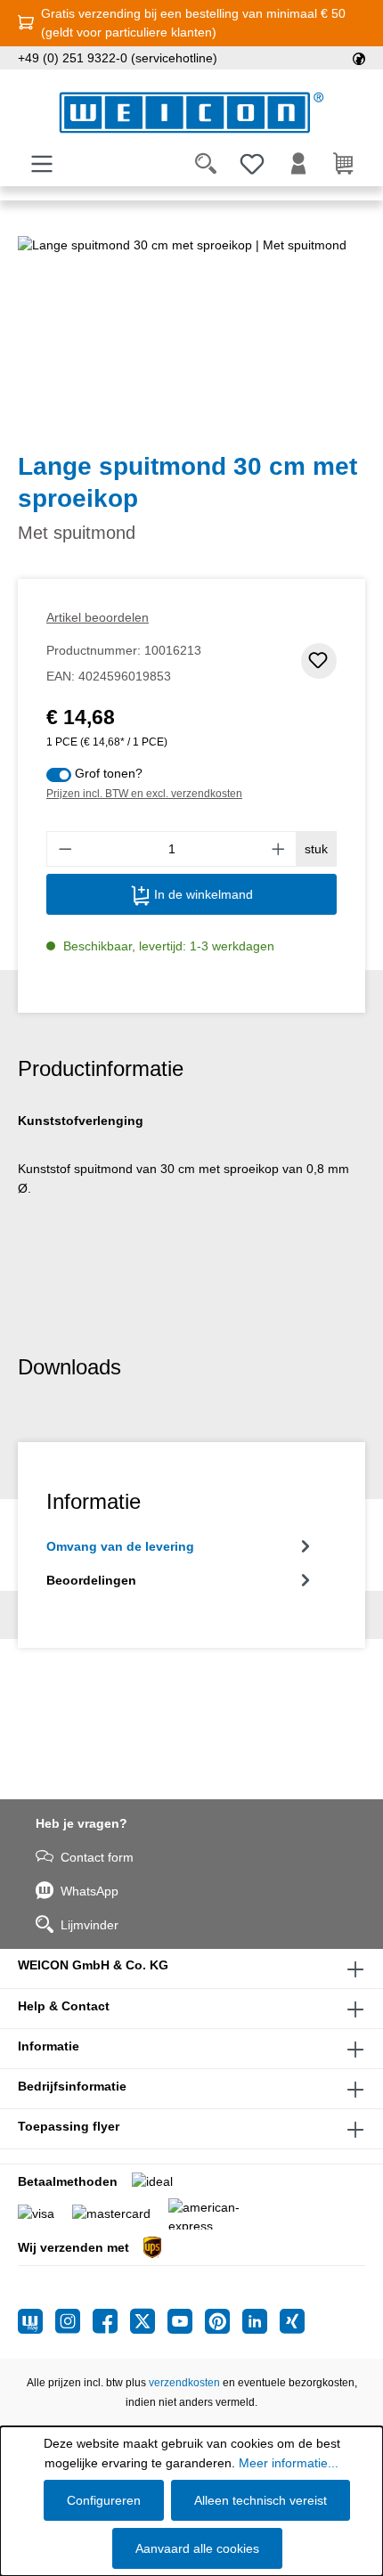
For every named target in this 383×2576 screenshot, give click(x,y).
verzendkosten (184, 2383)
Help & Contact (64, 2006)
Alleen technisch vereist (261, 2500)
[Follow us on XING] (292, 2321)
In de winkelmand (202, 894)
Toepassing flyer (69, 2126)
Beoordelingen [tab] (91, 1580)
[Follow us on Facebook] (111, 2321)
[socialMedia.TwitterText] (149, 2321)
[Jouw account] (298, 164)
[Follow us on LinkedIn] (261, 2321)
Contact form (97, 1857)
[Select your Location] (359, 58)
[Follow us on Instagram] (74, 2321)
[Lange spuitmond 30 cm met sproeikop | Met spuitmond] (191, 336)
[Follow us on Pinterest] (224, 2321)
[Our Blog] (37, 2321)
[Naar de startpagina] (191, 113)
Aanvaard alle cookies (197, 2548)
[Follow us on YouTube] (186, 2321)
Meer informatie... (289, 2463)
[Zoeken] (206, 164)
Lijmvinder (90, 1925)
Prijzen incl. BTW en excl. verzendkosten (144, 794)
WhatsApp (90, 1891)
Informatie (49, 2046)
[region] (191, 336)
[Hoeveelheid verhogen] (279, 849)
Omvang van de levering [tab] (120, 1546)
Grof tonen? (109, 773)
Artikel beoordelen (98, 617)
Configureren (104, 2500)
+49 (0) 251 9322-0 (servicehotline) (118, 58)
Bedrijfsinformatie (72, 2086)
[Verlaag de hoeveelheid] (65, 849)
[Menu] (42, 164)
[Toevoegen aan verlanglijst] (319, 661)
